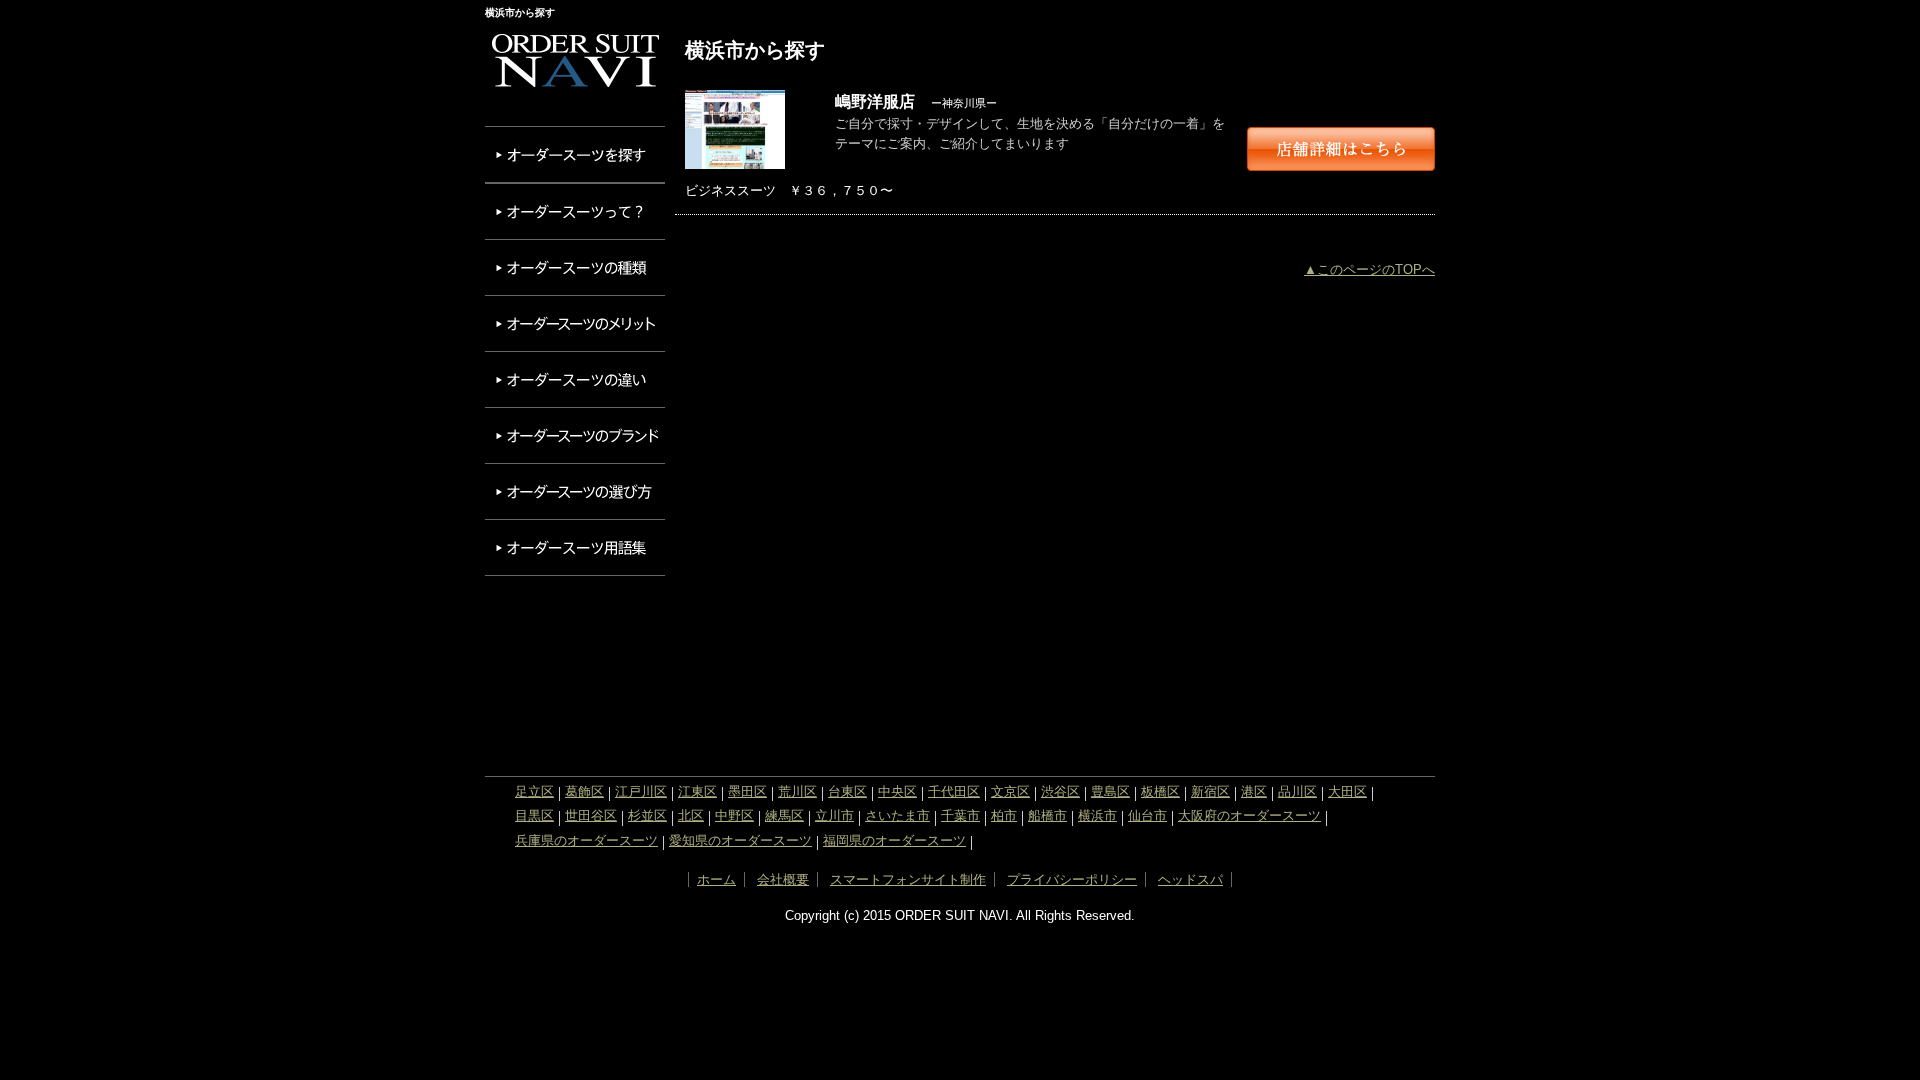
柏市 (1004, 815)
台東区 (847, 791)
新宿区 (1210, 791)
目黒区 (534, 815)
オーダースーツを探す (575, 154)
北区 (691, 815)
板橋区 (1160, 791)
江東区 (697, 791)
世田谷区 (591, 815)
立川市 (834, 815)
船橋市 (1047, 815)
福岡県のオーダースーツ (894, 840)
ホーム (716, 879)
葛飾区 (584, 791)
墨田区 (747, 791)
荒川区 (797, 791)
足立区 (534, 791)
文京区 (1010, 791)
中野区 (734, 815)
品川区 (1297, 791)
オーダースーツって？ (575, 211)
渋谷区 (1060, 791)
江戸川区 (641, 791)
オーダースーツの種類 (575, 267)
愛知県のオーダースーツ (740, 840)
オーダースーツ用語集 (575, 547)
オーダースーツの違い (575, 379)
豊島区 (1110, 791)
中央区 (897, 791)
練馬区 (784, 815)
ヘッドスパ (1190, 879)
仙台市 (1147, 815)
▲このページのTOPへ (1369, 269)
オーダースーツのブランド (575, 435)
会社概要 (783, 879)
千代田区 (954, 791)
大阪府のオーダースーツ (1249, 815)
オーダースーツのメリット (575, 323)
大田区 (1347, 791)
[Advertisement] (575, 671)
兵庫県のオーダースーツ (586, 840)
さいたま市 (897, 815)
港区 (1254, 791)
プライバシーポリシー (1072, 879)
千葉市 (960, 815)
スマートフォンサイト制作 (908, 879)
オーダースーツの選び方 (575, 491)
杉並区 (647, 815)
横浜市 (1097, 815)
